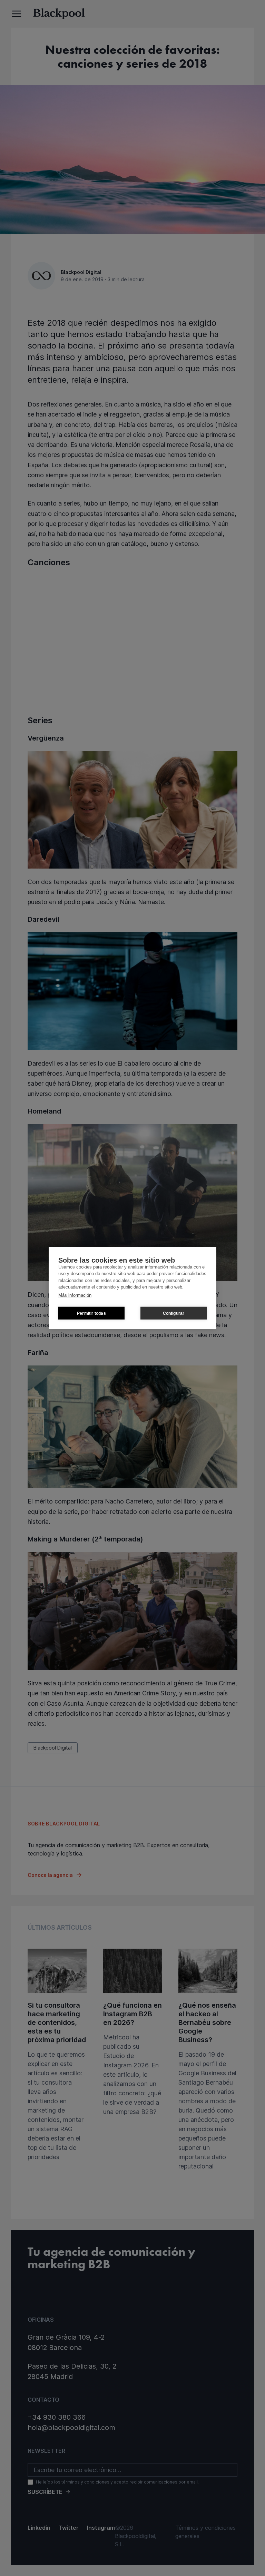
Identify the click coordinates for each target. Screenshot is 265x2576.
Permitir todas (91, 1313)
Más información (75, 1295)
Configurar (174, 1313)
